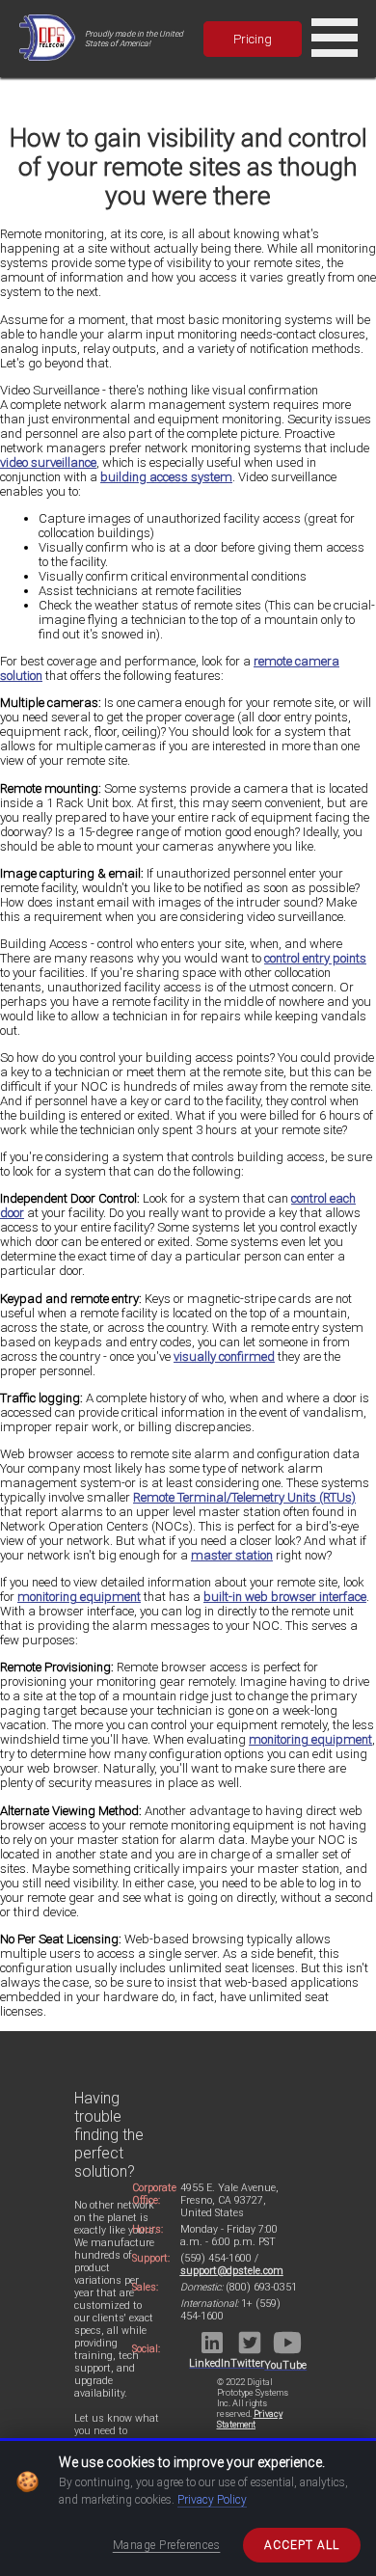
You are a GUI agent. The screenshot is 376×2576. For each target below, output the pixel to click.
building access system (166, 477)
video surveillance (48, 462)
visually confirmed (224, 1356)
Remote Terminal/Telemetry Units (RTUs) (244, 1497)
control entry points (315, 958)
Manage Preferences (167, 2545)
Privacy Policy (212, 2500)
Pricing (253, 39)
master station (232, 1555)
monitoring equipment (79, 1597)
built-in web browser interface (285, 1597)
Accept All (302, 2545)
